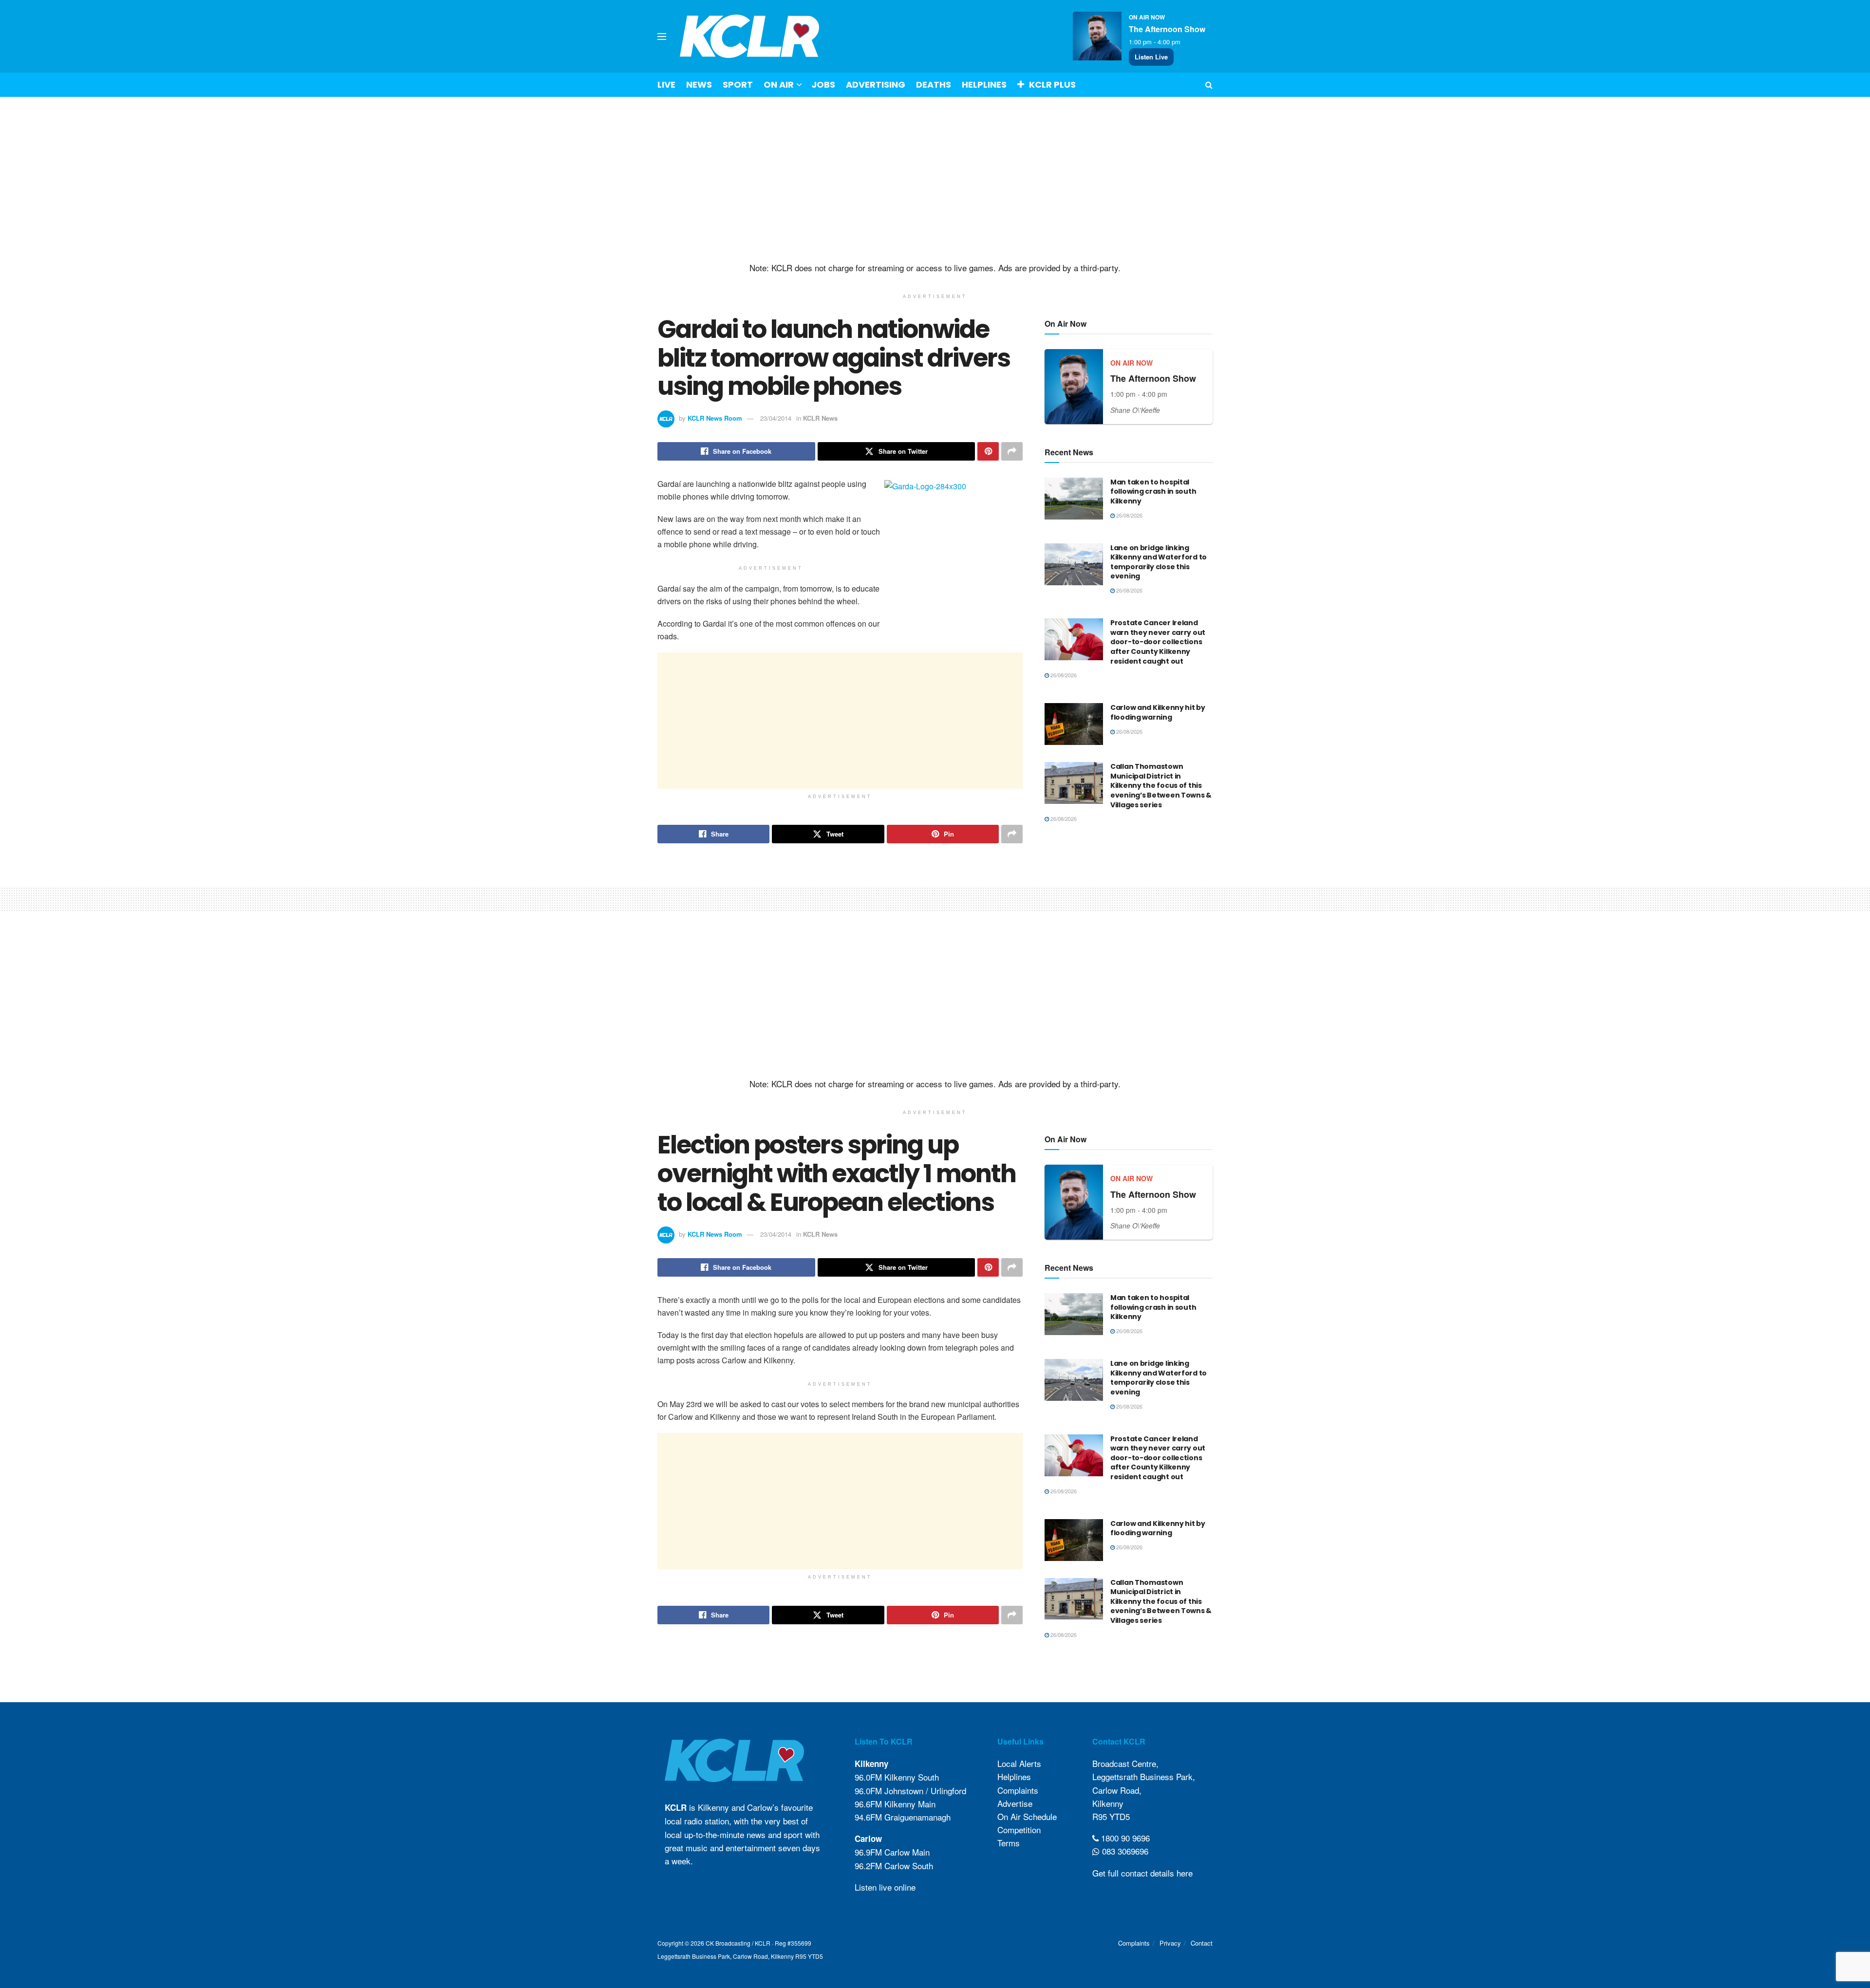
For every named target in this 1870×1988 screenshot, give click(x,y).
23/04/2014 (776, 418)
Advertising (876, 84)
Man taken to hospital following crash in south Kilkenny (1153, 492)
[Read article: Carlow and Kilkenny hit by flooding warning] (1074, 724)
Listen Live (1151, 57)
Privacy (1170, 1943)
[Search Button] (1209, 85)
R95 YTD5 (1111, 1816)
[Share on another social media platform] (1012, 451)
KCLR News (820, 418)
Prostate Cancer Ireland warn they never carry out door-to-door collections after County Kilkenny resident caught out (1158, 642)
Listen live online (885, 1887)
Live (666, 84)
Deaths (934, 84)
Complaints (1018, 1790)
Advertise (1015, 1803)
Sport (738, 84)
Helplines (984, 84)
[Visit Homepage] (750, 36)
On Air (779, 84)
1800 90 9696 (1124, 1838)
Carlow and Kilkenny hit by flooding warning (1158, 712)
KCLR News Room (715, 418)
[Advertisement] (935, 180)
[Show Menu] (662, 37)
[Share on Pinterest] (988, 451)
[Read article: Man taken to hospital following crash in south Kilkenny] (1074, 499)
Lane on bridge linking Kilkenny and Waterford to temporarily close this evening (1159, 562)
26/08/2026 (1129, 515)
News (699, 84)
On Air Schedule (1027, 1816)
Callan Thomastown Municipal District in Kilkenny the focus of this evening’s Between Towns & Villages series (1161, 785)
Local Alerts (1019, 1763)
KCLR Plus (1052, 84)
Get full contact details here (1142, 1873)
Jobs (823, 84)
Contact (1202, 1943)
